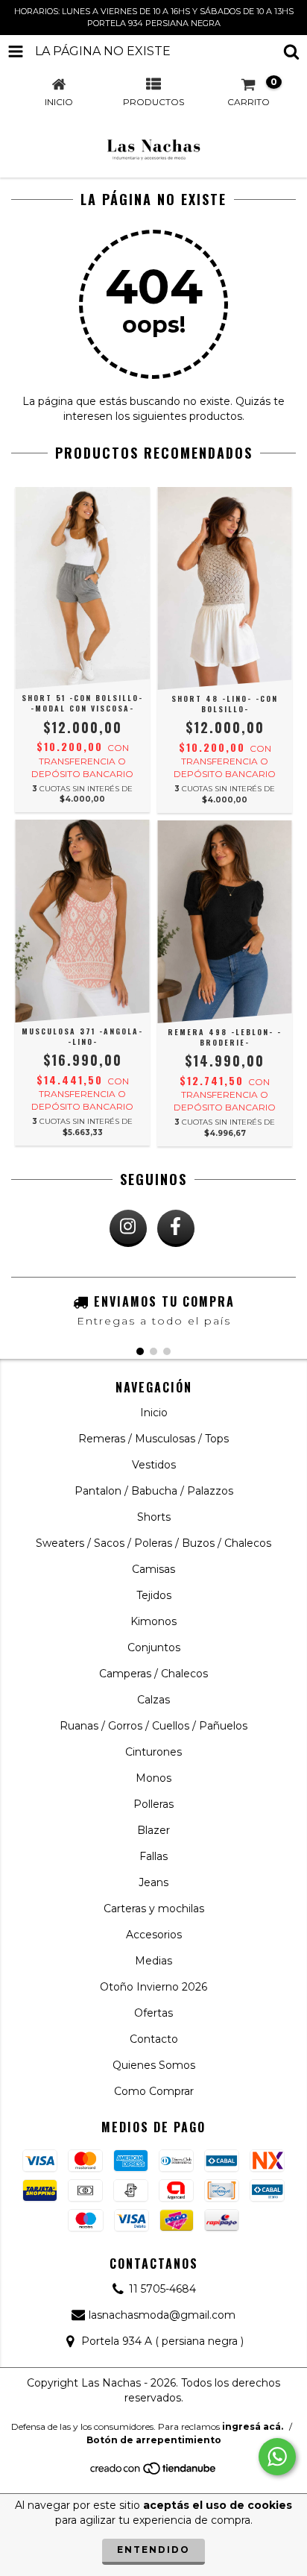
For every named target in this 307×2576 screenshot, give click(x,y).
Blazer (153, 1830)
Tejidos (154, 1595)
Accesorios (154, 1935)
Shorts (154, 1517)
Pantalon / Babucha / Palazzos (154, 1491)
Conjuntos (154, 1647)
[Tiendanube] (154, 2472)
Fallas (153, 1856)
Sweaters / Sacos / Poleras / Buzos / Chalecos (153, 1543)
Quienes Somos (154, 2065)
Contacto (154, 2039)
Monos (153, 1778)
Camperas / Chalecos (153, 1674)
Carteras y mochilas (154, 1909)
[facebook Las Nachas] (176, 1228)
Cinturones (153, 1752)
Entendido (153, 2550)
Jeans (153, 1882)
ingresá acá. (253, 2426)
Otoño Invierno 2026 (153, 1987)
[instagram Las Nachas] (128, 1228)
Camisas (153, 1569)
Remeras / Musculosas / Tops (153, 1439)
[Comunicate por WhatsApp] (277, 2457)
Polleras (153, 1804)
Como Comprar (154, 2091)
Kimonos (153, 1621)
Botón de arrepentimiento (154, 2440)
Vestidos (154, 1465)
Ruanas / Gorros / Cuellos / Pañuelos (153, 1726)
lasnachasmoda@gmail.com (162, 2315)
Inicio (154, 1413)
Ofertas (153, 2013)
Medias (153, 1961)
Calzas (153, 1700)
